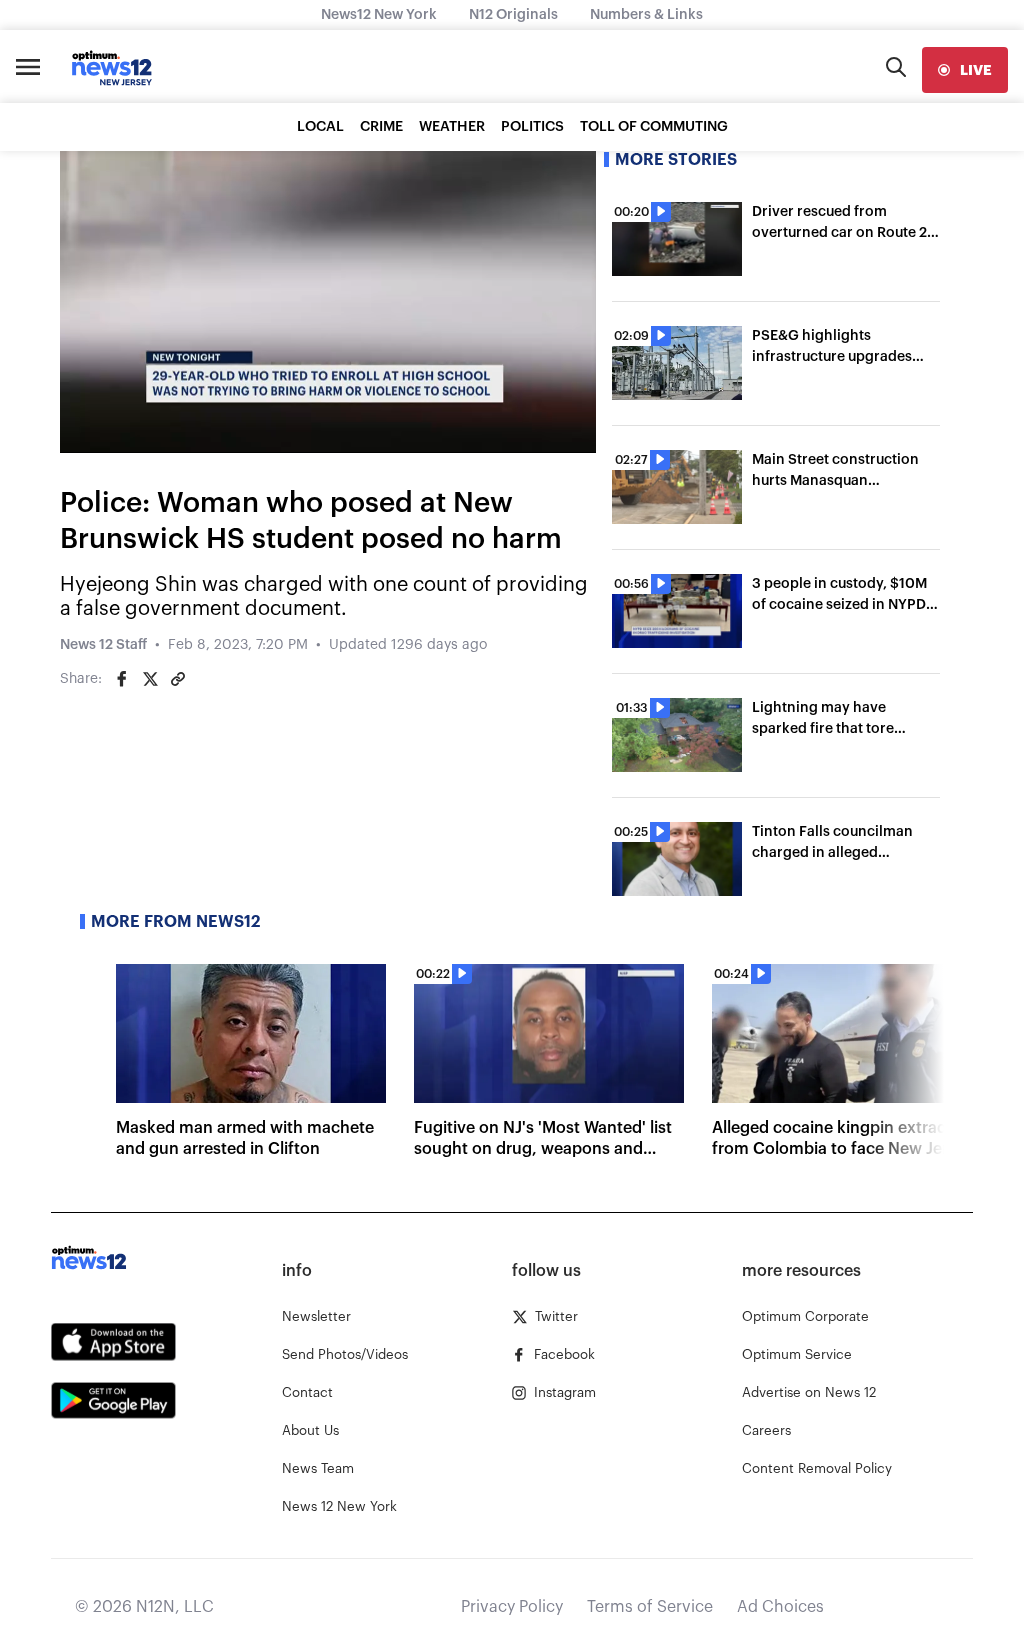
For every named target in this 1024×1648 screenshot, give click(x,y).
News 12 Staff (103, 645)
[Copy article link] (178, 679)
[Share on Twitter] (150, 679)
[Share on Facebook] (122, 679)
